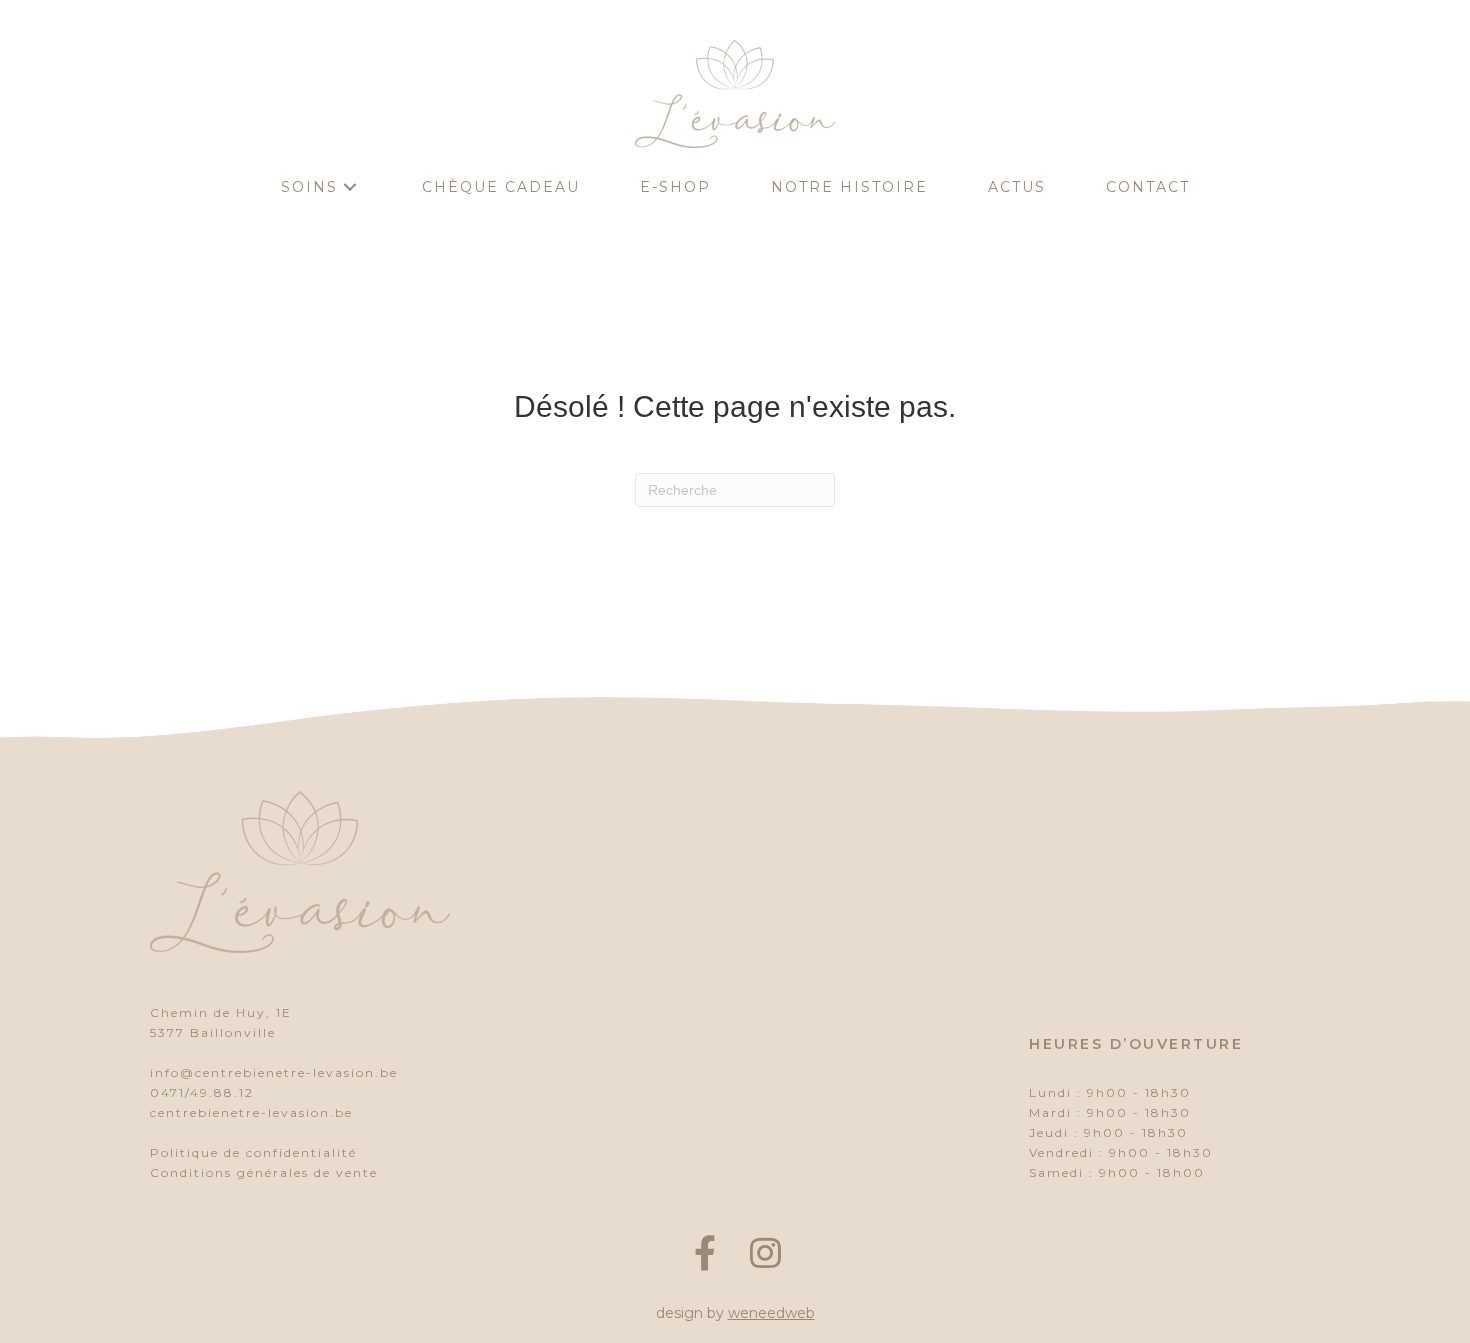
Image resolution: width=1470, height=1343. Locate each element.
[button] (350, 187)
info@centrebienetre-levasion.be (274, 1072)
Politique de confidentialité (253, 1152)
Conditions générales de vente (264, 1172)
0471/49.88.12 (202, 1092)
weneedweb (771, 1313)
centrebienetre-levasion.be (251, 1112)
